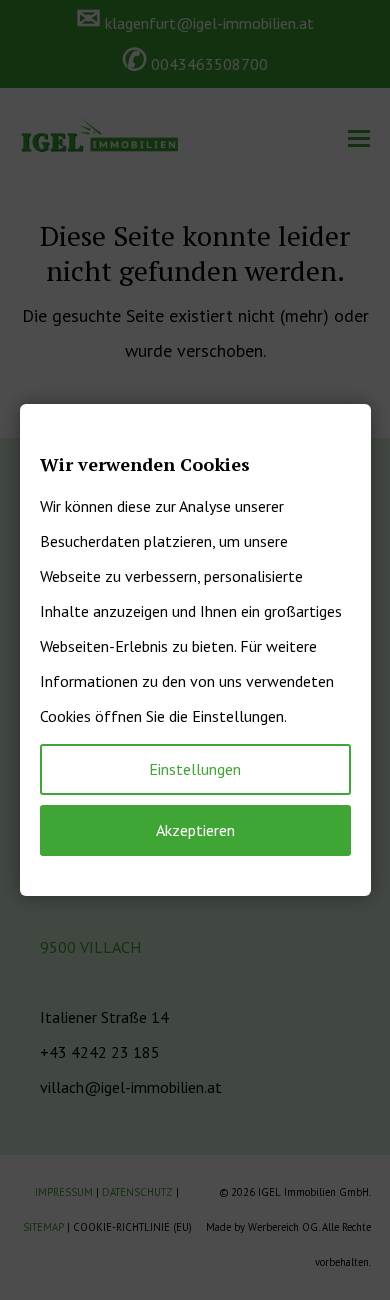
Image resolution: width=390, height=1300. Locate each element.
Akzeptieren (195, 830)
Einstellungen (195, 769)
